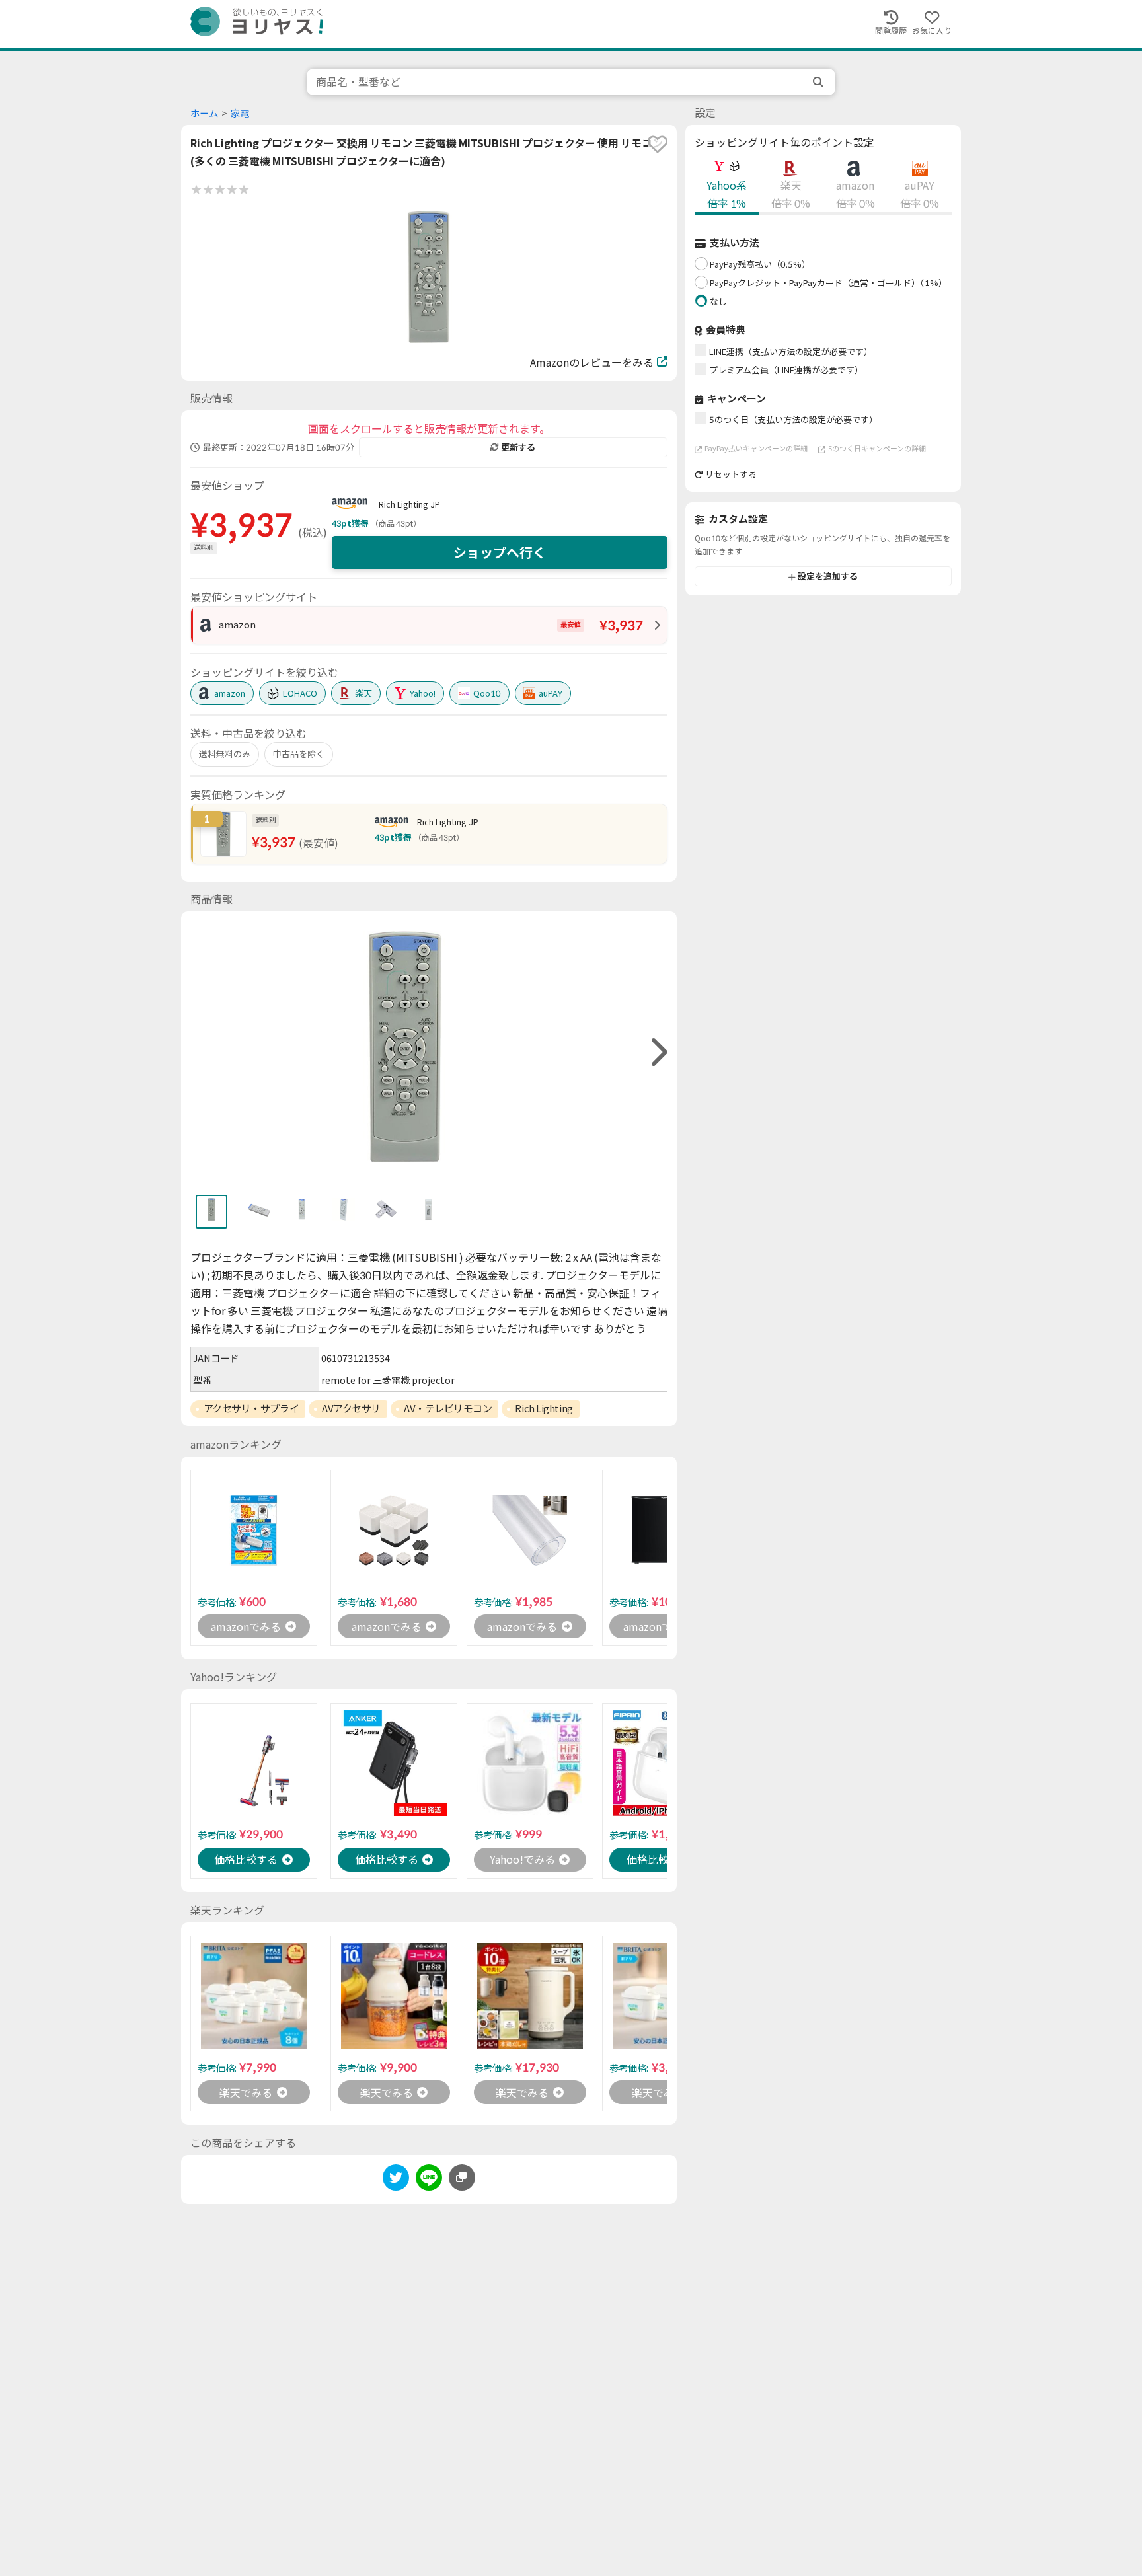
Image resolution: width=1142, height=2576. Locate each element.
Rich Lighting (544, 1408)
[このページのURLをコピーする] (462, 2178)
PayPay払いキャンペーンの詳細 (756, 449)
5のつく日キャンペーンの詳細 (877, 449)
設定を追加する (828, 577)
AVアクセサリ (351, 1408)
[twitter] (396, 2180)
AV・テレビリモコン (448, 1408)
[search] (819, 82)
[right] (658, 1052)
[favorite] (658, 144)
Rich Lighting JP (409, 504)
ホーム (204, 113)
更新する (518, 447)
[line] (429, 2180)
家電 (240, 113)
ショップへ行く (500, 552)
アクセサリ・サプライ (251, 1408)
